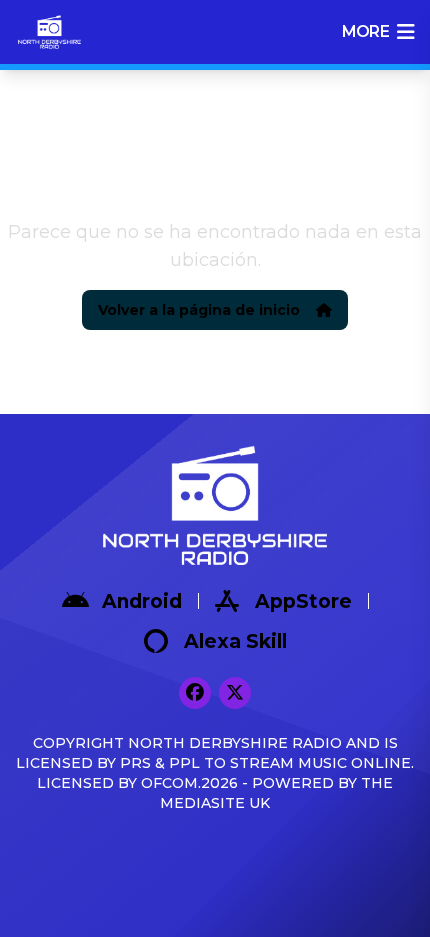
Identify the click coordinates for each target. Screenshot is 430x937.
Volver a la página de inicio (199, 310)
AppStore (303, 601)
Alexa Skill (235, 641)
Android (142, 601)
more (365, 31)
